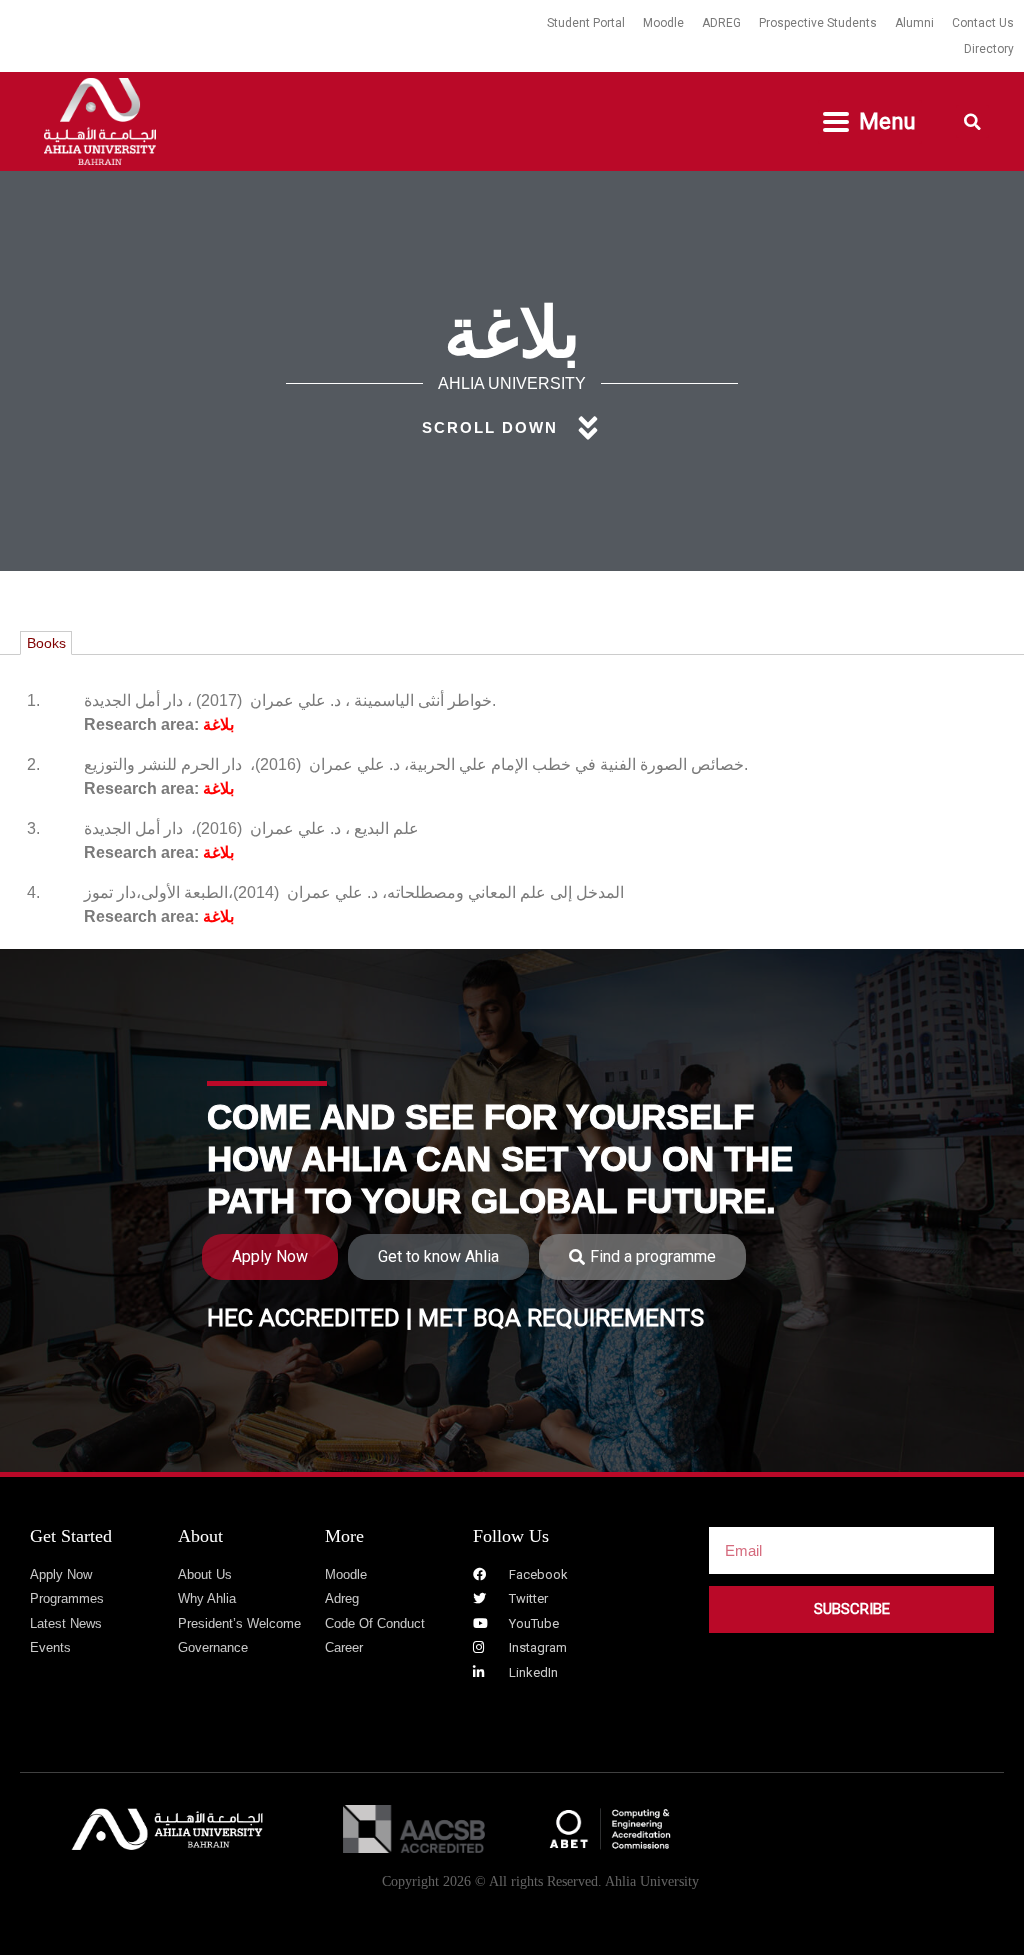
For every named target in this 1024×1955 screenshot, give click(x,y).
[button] (870, 122)
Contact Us (983, 23)
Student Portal (586, 23)
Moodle (663, 23)
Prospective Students (818, 23)
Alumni (914, 23)
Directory (989, 49)
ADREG (721, 23)
